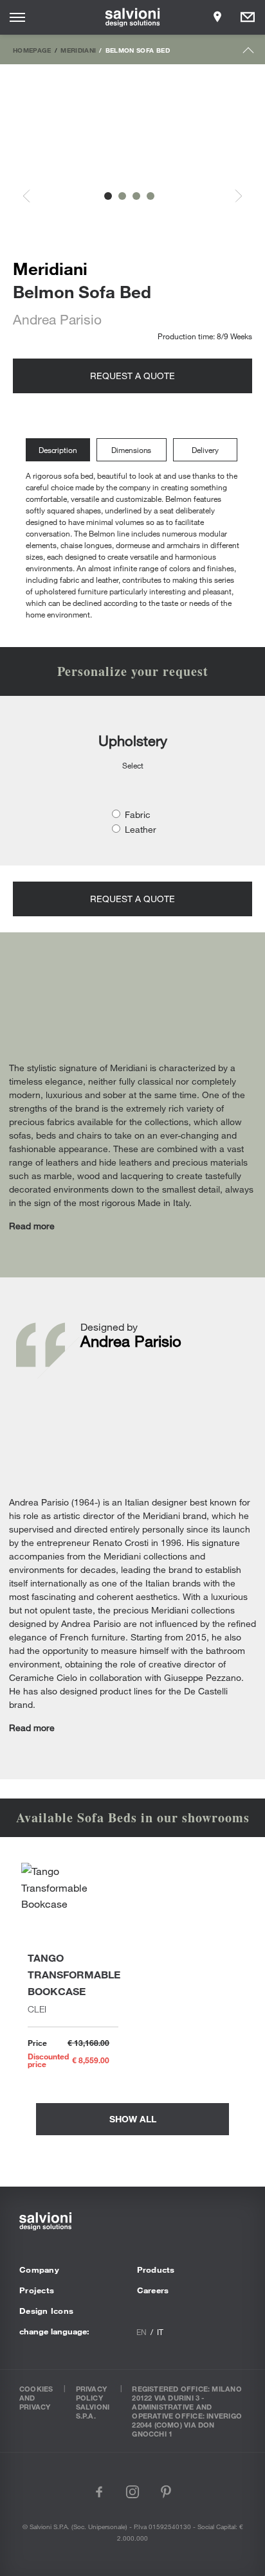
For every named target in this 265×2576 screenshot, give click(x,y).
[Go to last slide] (33, 196)
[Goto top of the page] (249, 53)
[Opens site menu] (17, 17)
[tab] (61, 450)
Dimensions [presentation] (131, 450)
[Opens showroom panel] (217, 17)
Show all (133, 2119)
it (160, 2332)
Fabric (138, 814)
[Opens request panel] (248, 17)
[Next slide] (232, 196)
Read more (32, 1226)
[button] (108, 196)
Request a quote (132, 376)
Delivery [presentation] (205, 450)
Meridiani (78, 50)
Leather (141, 829)
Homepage (32, 50)
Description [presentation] (58, 450)
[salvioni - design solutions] (133, 17)
